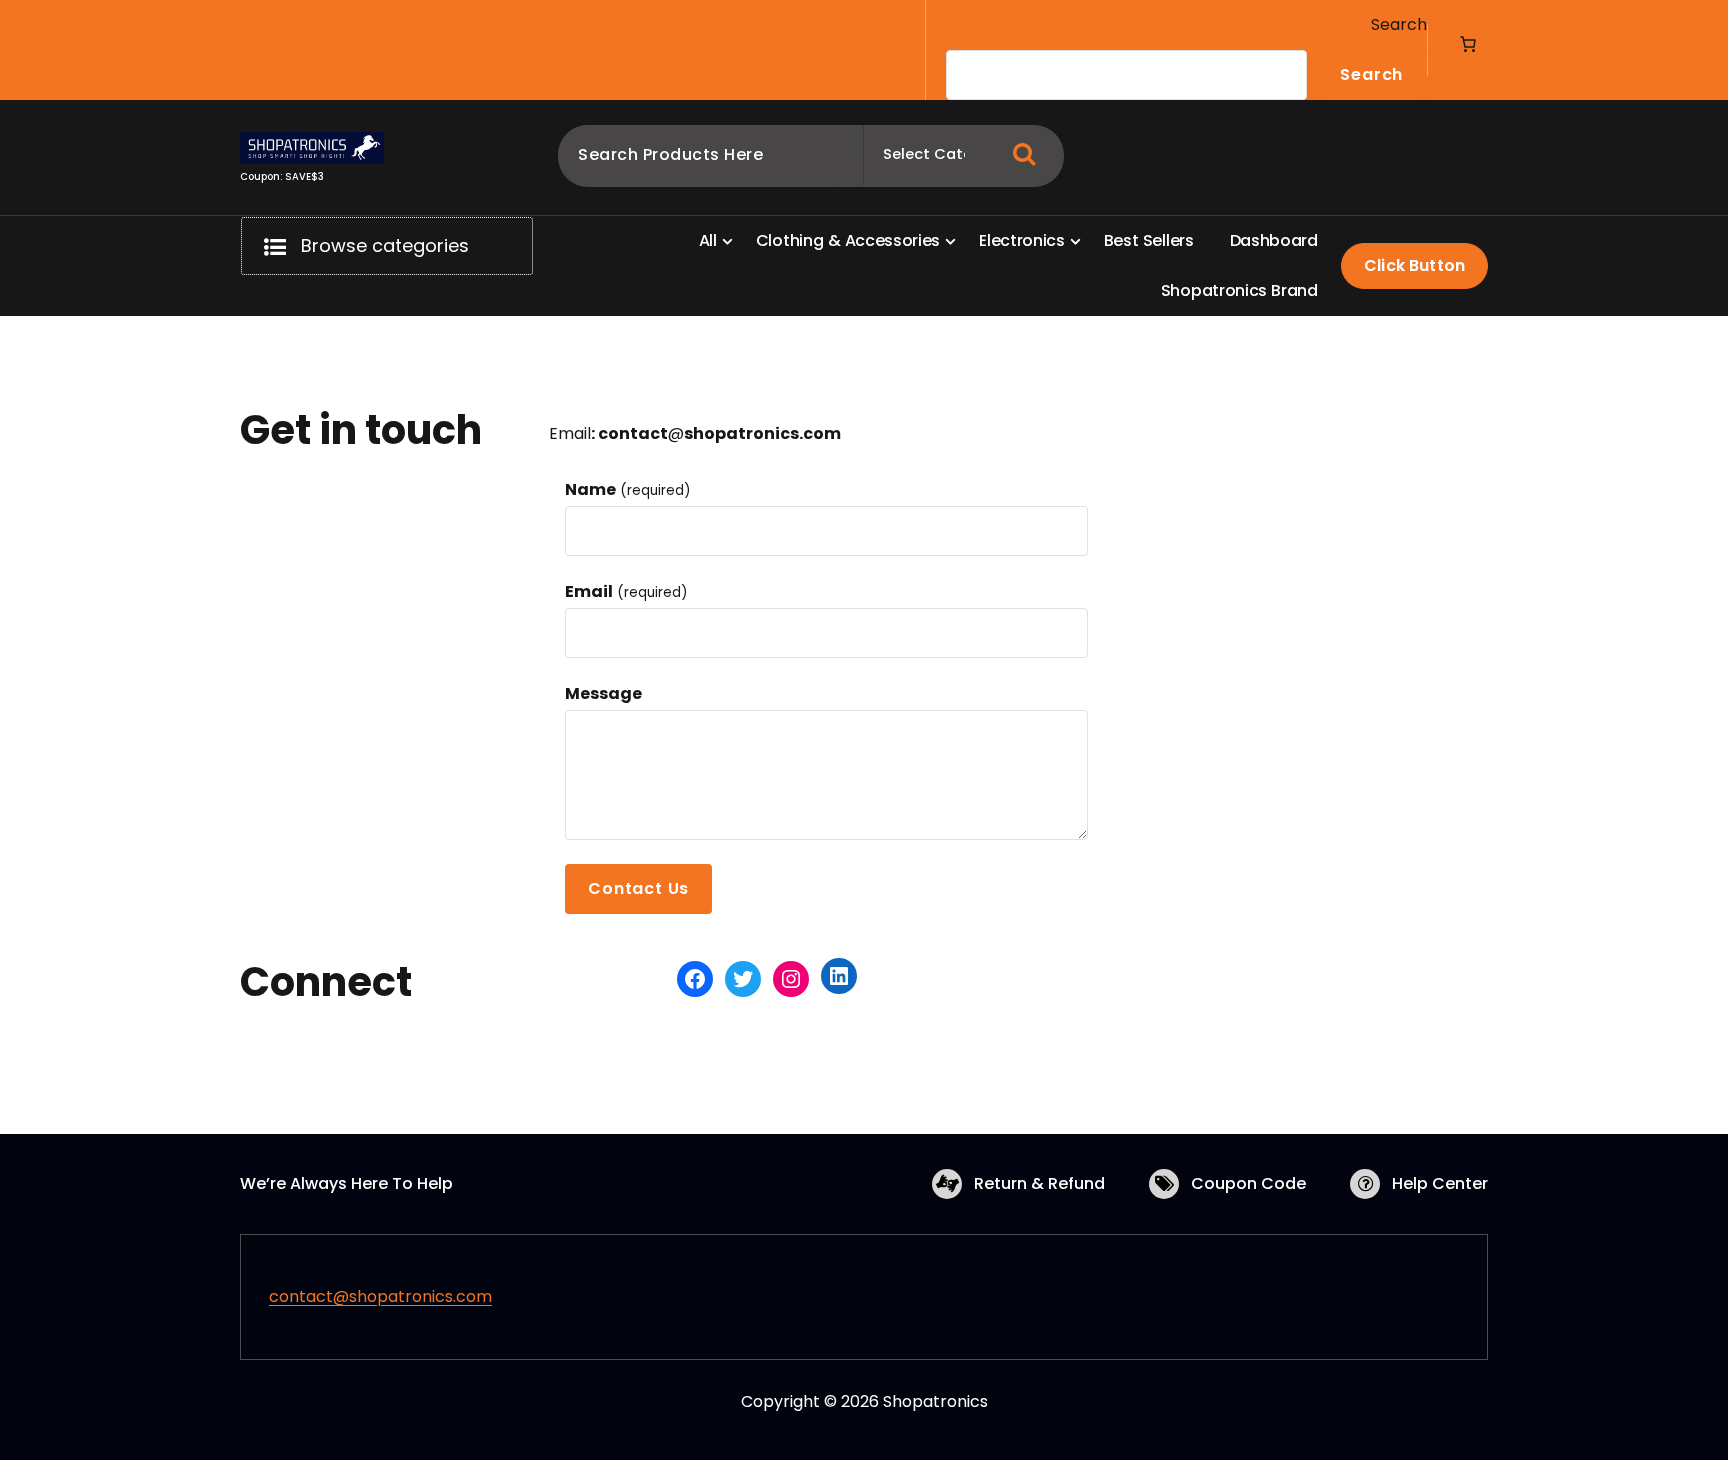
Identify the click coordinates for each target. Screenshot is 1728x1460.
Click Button (1414, 265)
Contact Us (638, 888)
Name (627, 489)
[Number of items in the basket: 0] (1468, 44)
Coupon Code (1248, 1183)
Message (603, 693)
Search (1399, 24)
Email (626, 591)
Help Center (1440, 1183)
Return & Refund (1039, 1183)
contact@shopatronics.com (380, 1296)
